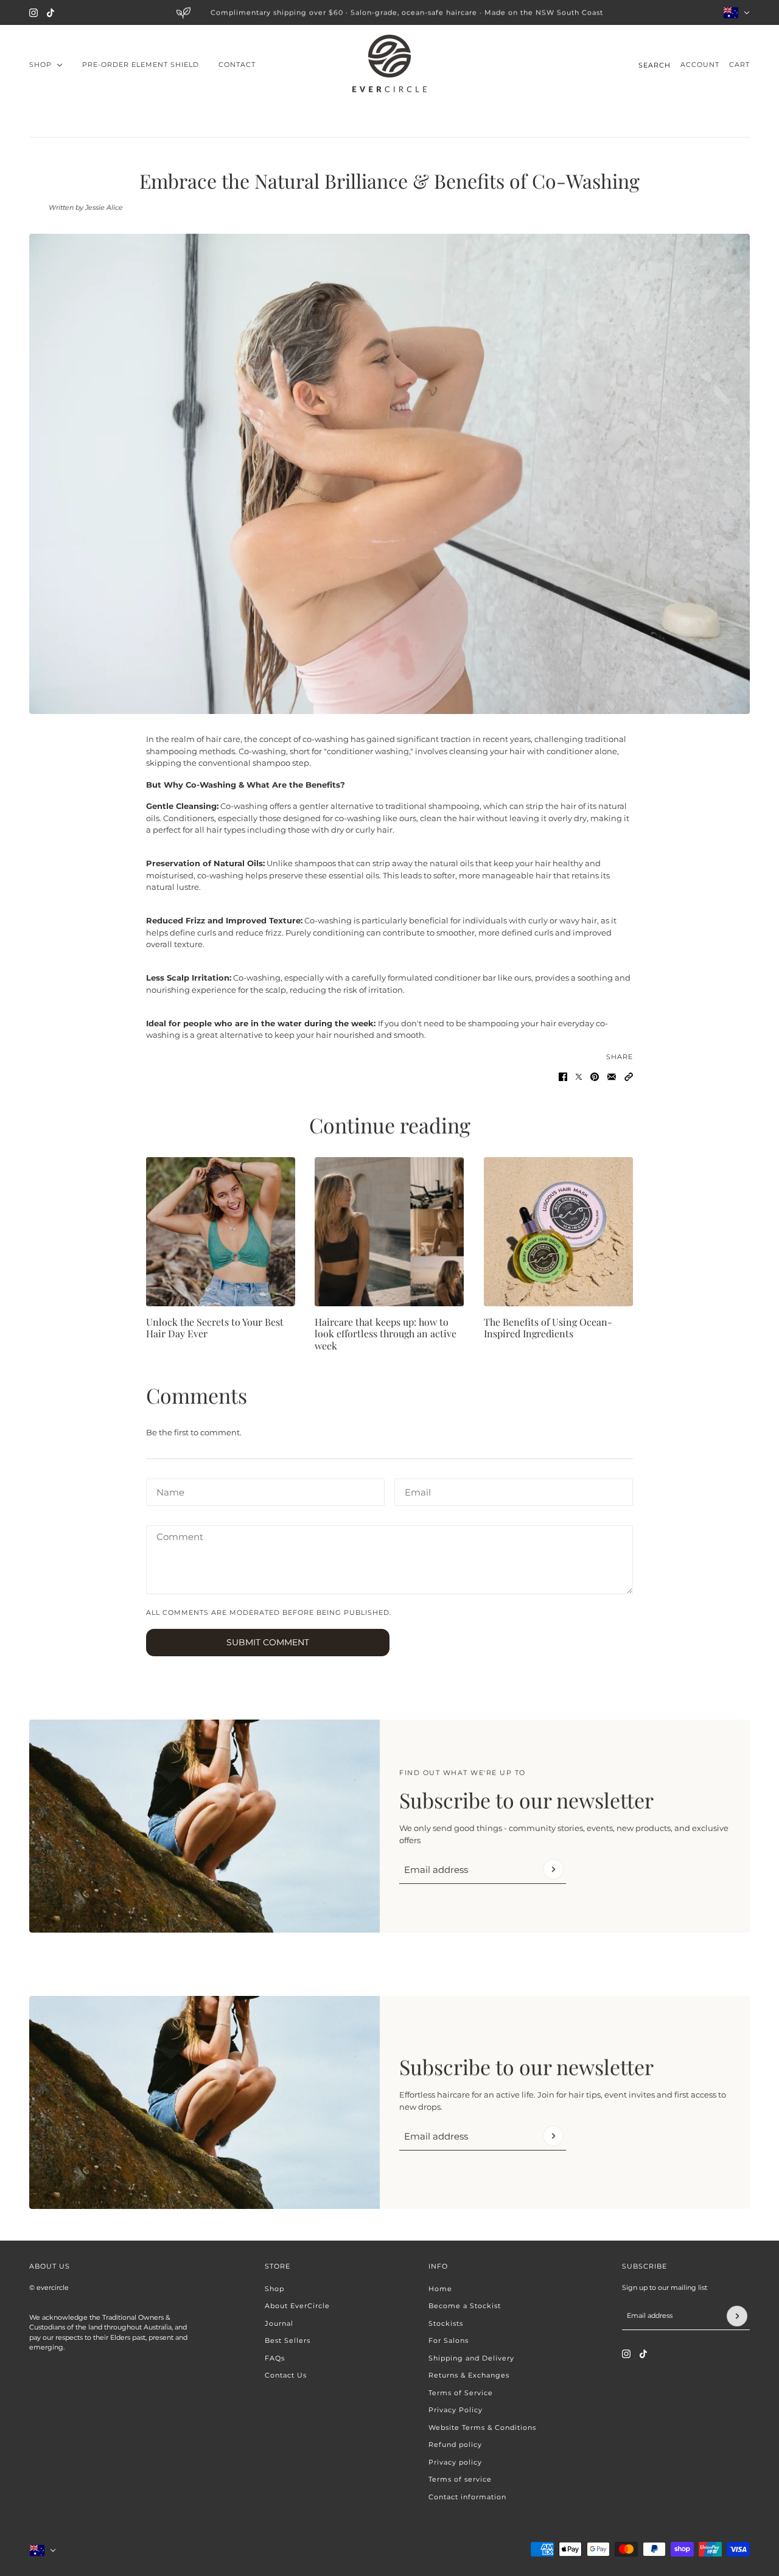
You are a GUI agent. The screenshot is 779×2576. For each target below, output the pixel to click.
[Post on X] (579, 1077)
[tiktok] (51, 13)
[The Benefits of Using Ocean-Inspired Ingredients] (558, 1232)
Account (700, 65)
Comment (176, 1536)
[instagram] (33, 13)
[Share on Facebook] (563, 1077)
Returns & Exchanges (469, 2375)
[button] (629, 1077)
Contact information (467, 2497)
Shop (274, 2289)
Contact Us (286, 2375)
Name (168, 1489)
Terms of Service (461, 2393)
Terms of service (460, 2479)
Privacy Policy (456, 2410)
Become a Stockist (465, 2306)
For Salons (449, 2340)
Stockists (446, 2323)
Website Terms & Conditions (482, 2427)
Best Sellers (288, 2340)
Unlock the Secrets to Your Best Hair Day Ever (215, 1328)
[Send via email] (612, 1077)
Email (416, 1489)
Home (440, 2289)
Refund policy (455, 2445)
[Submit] (553, 1869)
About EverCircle (297, 2306)
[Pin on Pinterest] (595, 1077)
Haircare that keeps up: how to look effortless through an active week (386, 1333)
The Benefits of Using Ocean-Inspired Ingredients (548, 1328)
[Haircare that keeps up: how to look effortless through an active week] (389, 1232)
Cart (739, 65)
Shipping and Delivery (471, 2358)
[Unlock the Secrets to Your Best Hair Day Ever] (221, 1232)
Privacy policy (455, 2462)
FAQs (275, 2358)
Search (655, 65)
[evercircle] (389, 65)
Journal (279, 2323)
